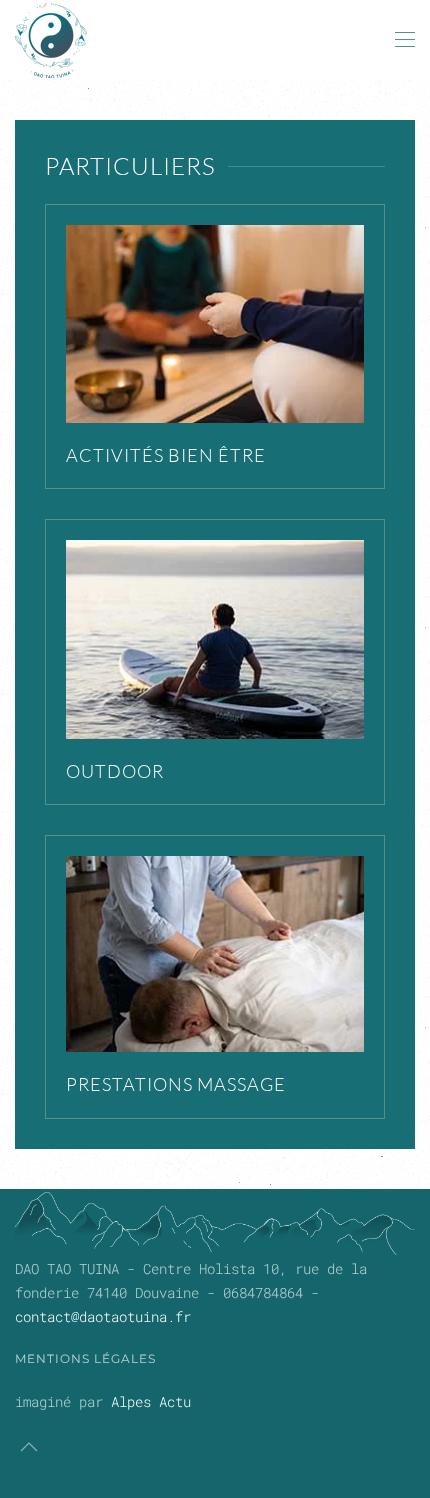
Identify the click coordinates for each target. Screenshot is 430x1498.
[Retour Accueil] (51, 40)
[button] (405, 40)
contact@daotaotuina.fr (103, 1316)
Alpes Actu (151, 1401)
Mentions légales (85, 1358)
